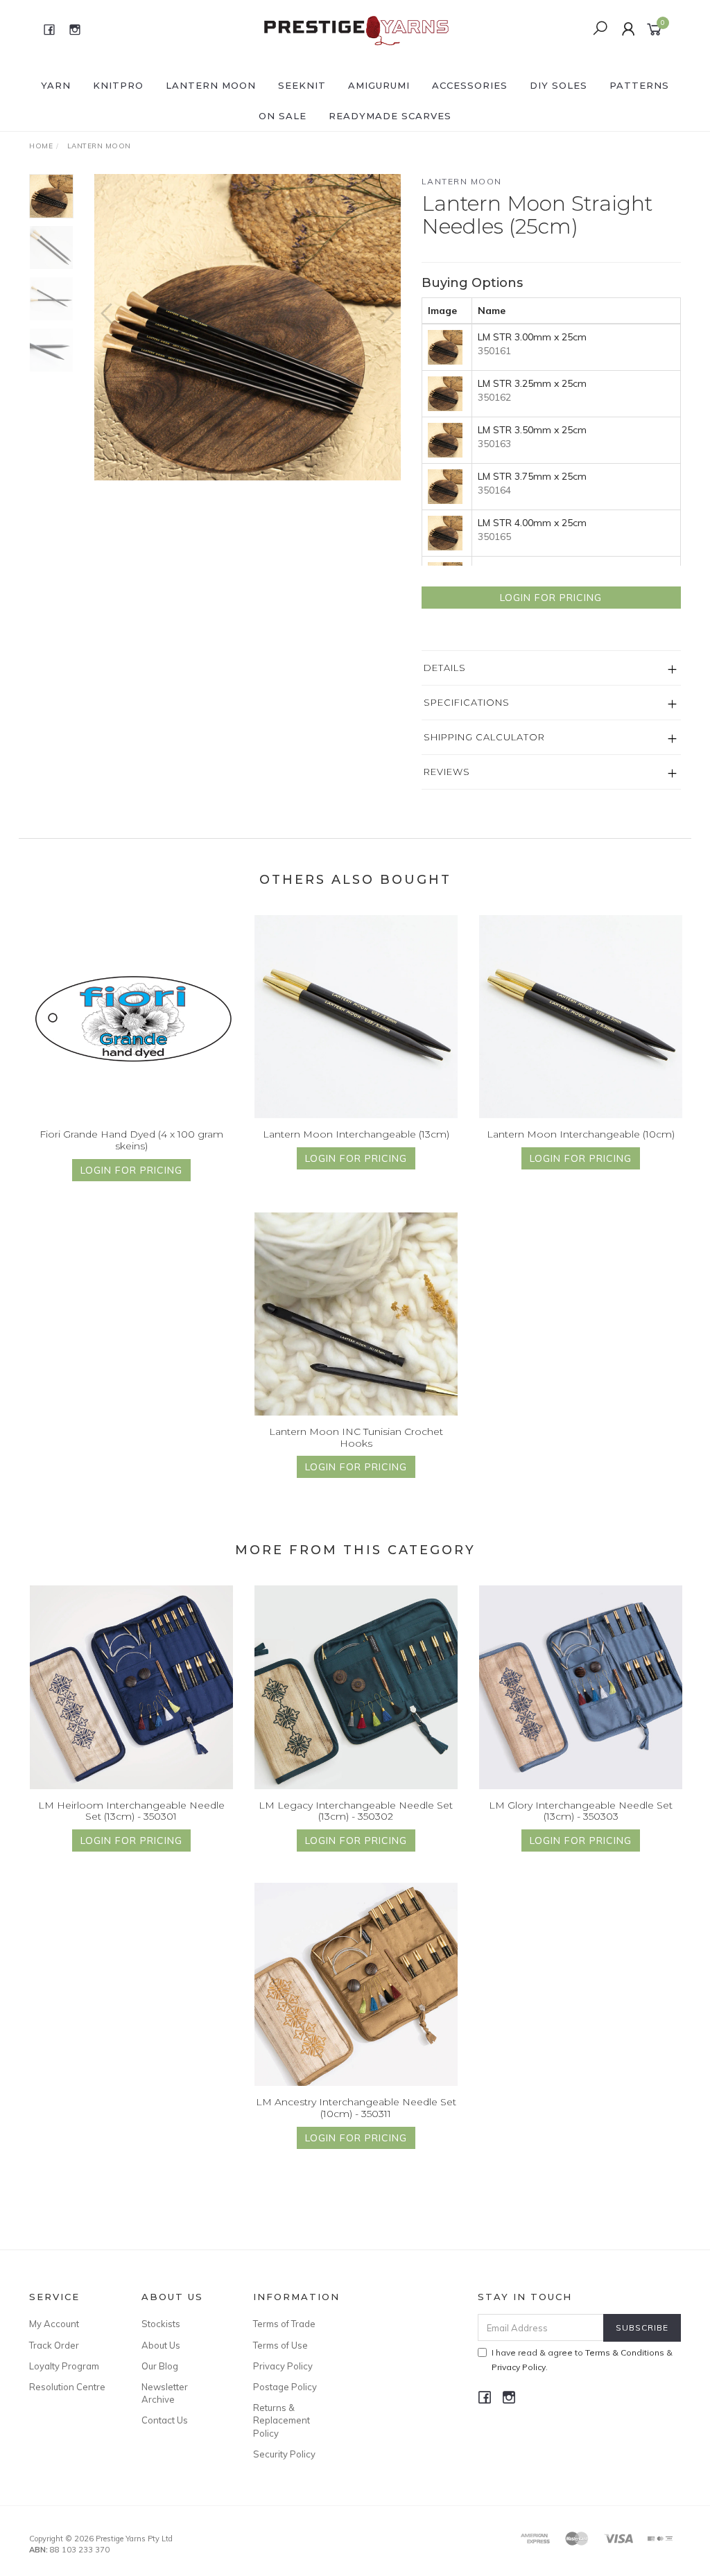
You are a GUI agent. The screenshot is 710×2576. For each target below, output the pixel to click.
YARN (56, 85)
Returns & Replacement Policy (282, 2420)
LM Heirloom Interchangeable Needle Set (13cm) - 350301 (131, 1811)
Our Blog (160, 2366)
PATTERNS (639, 85)
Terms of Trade (284, 2324)
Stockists (161, 2324)
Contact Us (165, 2420)
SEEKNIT (302, 85)
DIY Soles (559, 85)
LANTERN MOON (211, 85)
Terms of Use (280, 2345)
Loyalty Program (64, 2366)
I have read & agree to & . (582, 2360)
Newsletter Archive (165, 2393)
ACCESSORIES (470, 85)
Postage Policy (285, 2387)
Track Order (54, 2345)
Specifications (467, 702)
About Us (161, 2345)
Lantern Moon (462, 181)
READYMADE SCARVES (390, 116)
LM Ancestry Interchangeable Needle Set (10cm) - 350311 (356, 2108)
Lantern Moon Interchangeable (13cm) (356, 1134)
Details (445, 668)
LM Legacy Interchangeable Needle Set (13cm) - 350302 (356, 1811)
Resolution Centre (67, 2387)
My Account (54, 2324)
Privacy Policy (283, 2366)
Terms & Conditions (625, 2352)
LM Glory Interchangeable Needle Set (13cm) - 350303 (581, 1811)
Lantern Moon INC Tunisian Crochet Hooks (356, 1437)
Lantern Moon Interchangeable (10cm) (581, 1134)
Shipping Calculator (484, 737)
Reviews (447, 772)
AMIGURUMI (379, 85)
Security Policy (284, 2454)
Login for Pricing (551, 598)
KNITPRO (118, 85)
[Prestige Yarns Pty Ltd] (353, 28)
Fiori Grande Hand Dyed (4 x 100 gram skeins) (131, 1140)
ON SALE (283, 116)
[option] (248, 327)
